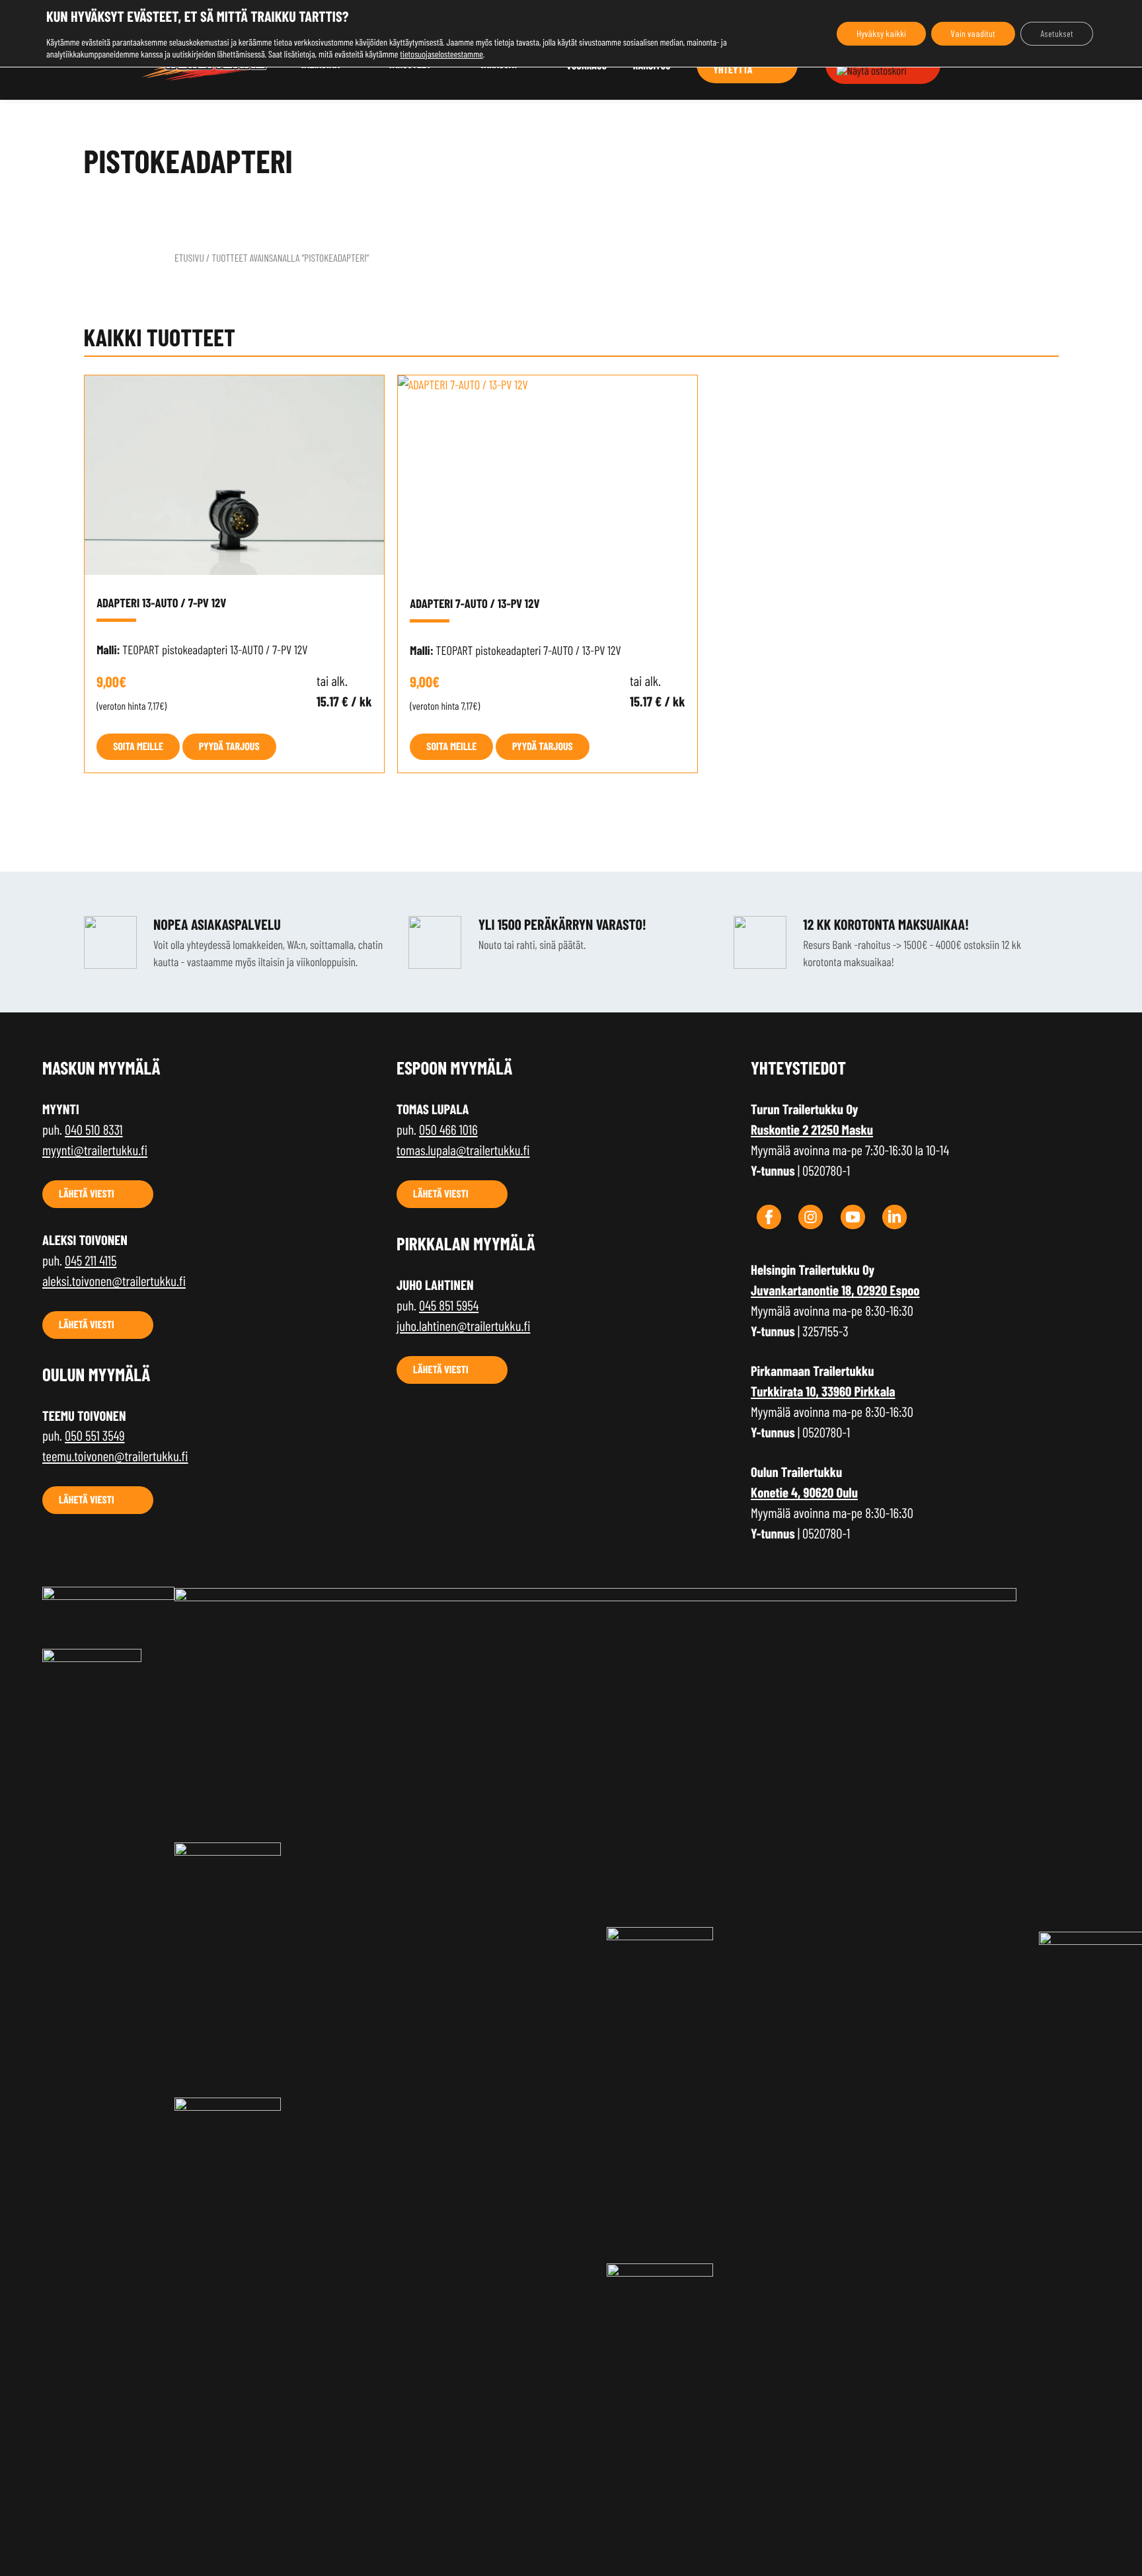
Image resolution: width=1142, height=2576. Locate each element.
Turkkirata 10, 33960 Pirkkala (823, 1391)
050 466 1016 (448, 1130)
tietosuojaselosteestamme (441, 54)
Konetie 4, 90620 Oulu (804, 1493)
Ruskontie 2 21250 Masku (812, 1130)
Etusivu (189, 258)
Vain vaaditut (973, 33)
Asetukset (1057, 33)
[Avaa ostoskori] (872, 71)
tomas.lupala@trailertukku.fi (463, 1150)
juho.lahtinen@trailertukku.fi (463, 1326)
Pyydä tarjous (229, 746)
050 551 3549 (95, 1436)
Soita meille (138, 746)
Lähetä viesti (87, 1194)
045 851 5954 (449, 1306)
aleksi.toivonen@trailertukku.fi (114, 1281)
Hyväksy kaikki (881, 33)
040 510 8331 (94, 1130)
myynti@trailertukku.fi (95, 1150)
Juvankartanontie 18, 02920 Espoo (835, 1290)
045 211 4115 (91, 1261)
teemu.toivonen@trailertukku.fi (115, 1456)
